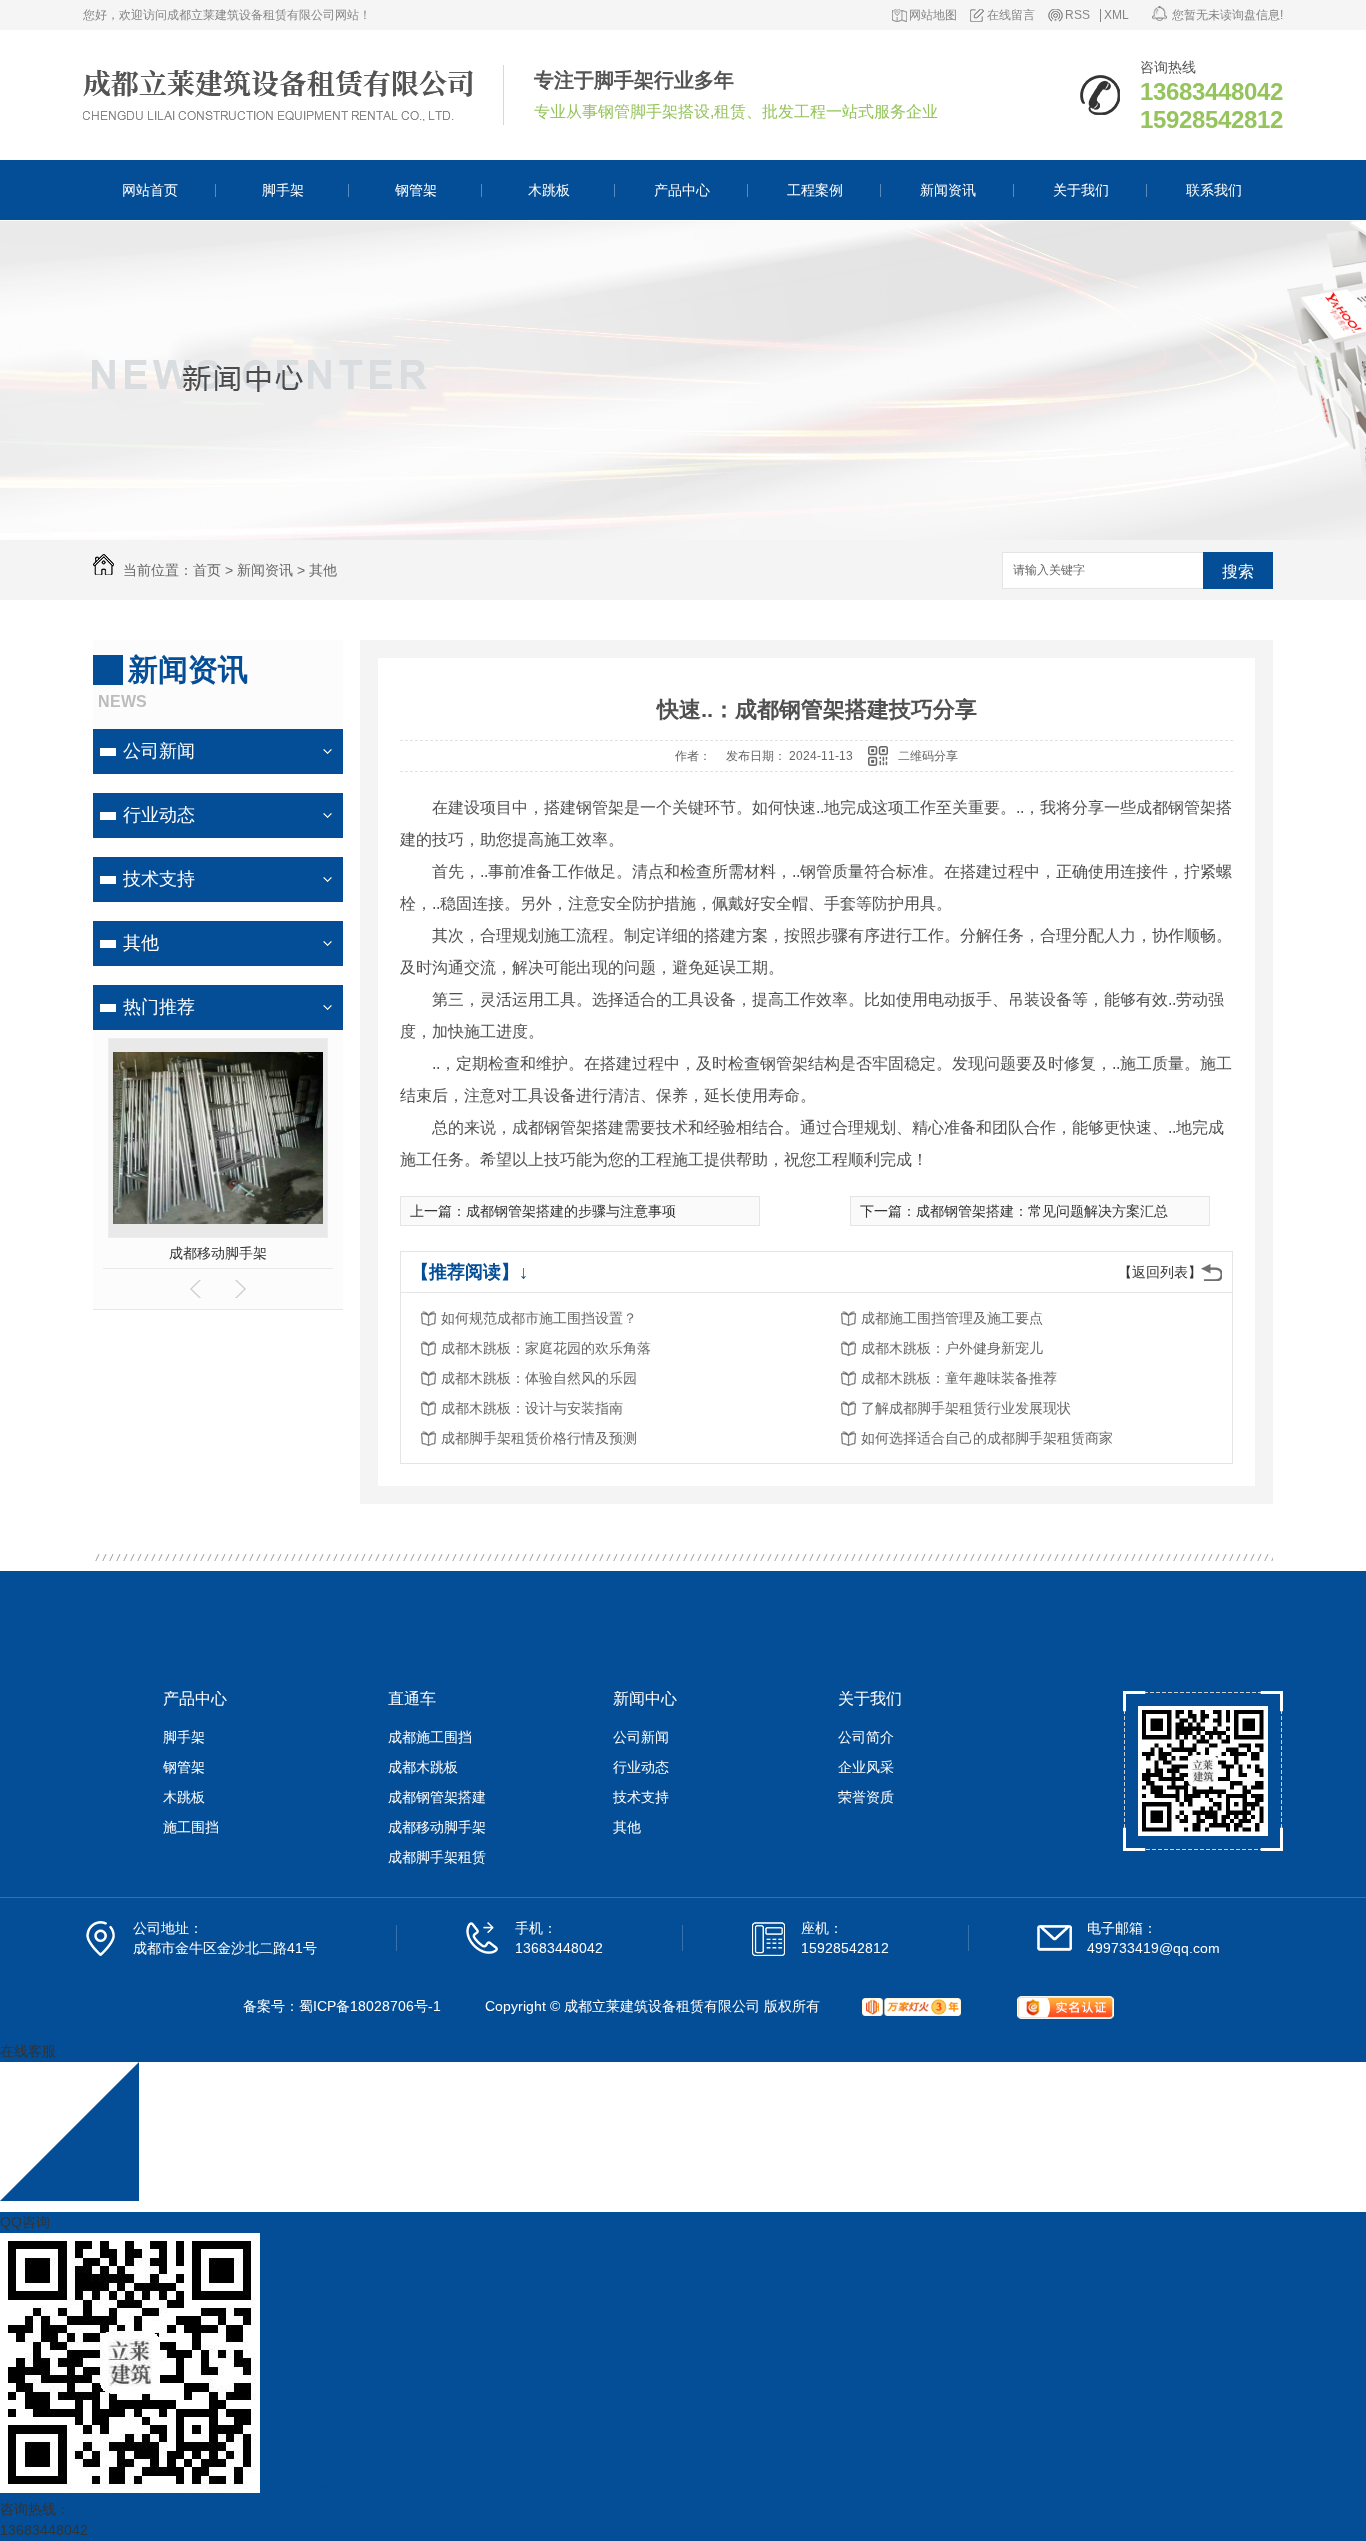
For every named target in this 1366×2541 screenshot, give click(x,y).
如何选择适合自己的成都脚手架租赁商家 (987, 1438)
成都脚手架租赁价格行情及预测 (539, 1438)
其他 (323, 570)
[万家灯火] (911, 2007)
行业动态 (159, 815)
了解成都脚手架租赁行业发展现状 (966, 1408)
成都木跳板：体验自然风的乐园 (539, 1378)
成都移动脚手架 (218, 1253)
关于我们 (1081, 190)
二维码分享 (928, 756)
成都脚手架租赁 (437, 1857)
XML (1116, 15)
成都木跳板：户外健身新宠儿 (952, 1348)
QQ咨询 (25, 2222)
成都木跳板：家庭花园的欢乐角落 (546, 1348)
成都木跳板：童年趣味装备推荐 (959, 1378)
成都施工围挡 (430, 1737)
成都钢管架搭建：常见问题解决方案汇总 (1042, 1211)
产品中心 (682, 190)
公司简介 (866, 1737)
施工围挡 (191, 1827)
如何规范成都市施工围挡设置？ (539, 1318)
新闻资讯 (948, 190)
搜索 (1238, 571)
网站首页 (150, 190)
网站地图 (933, 15)
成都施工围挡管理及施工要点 (952, 1318)
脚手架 (283, 190)
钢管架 (416, 190)
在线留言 (1011, 15)
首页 (207, 570)
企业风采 (866, 1767)
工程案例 (815, 190)
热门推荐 (159, 1007)
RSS (1077, 15)
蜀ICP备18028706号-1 (370, 2006)
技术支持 (159, 879)
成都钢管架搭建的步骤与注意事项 (571, 1211)
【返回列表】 (1160, 1272)
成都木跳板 (423, 1767)
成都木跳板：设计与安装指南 (532, 1408)
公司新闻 (159, 751)
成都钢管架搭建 (437, 1797)
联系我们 (1214, 190)
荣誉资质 (866, 1797)
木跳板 (549, 190)
